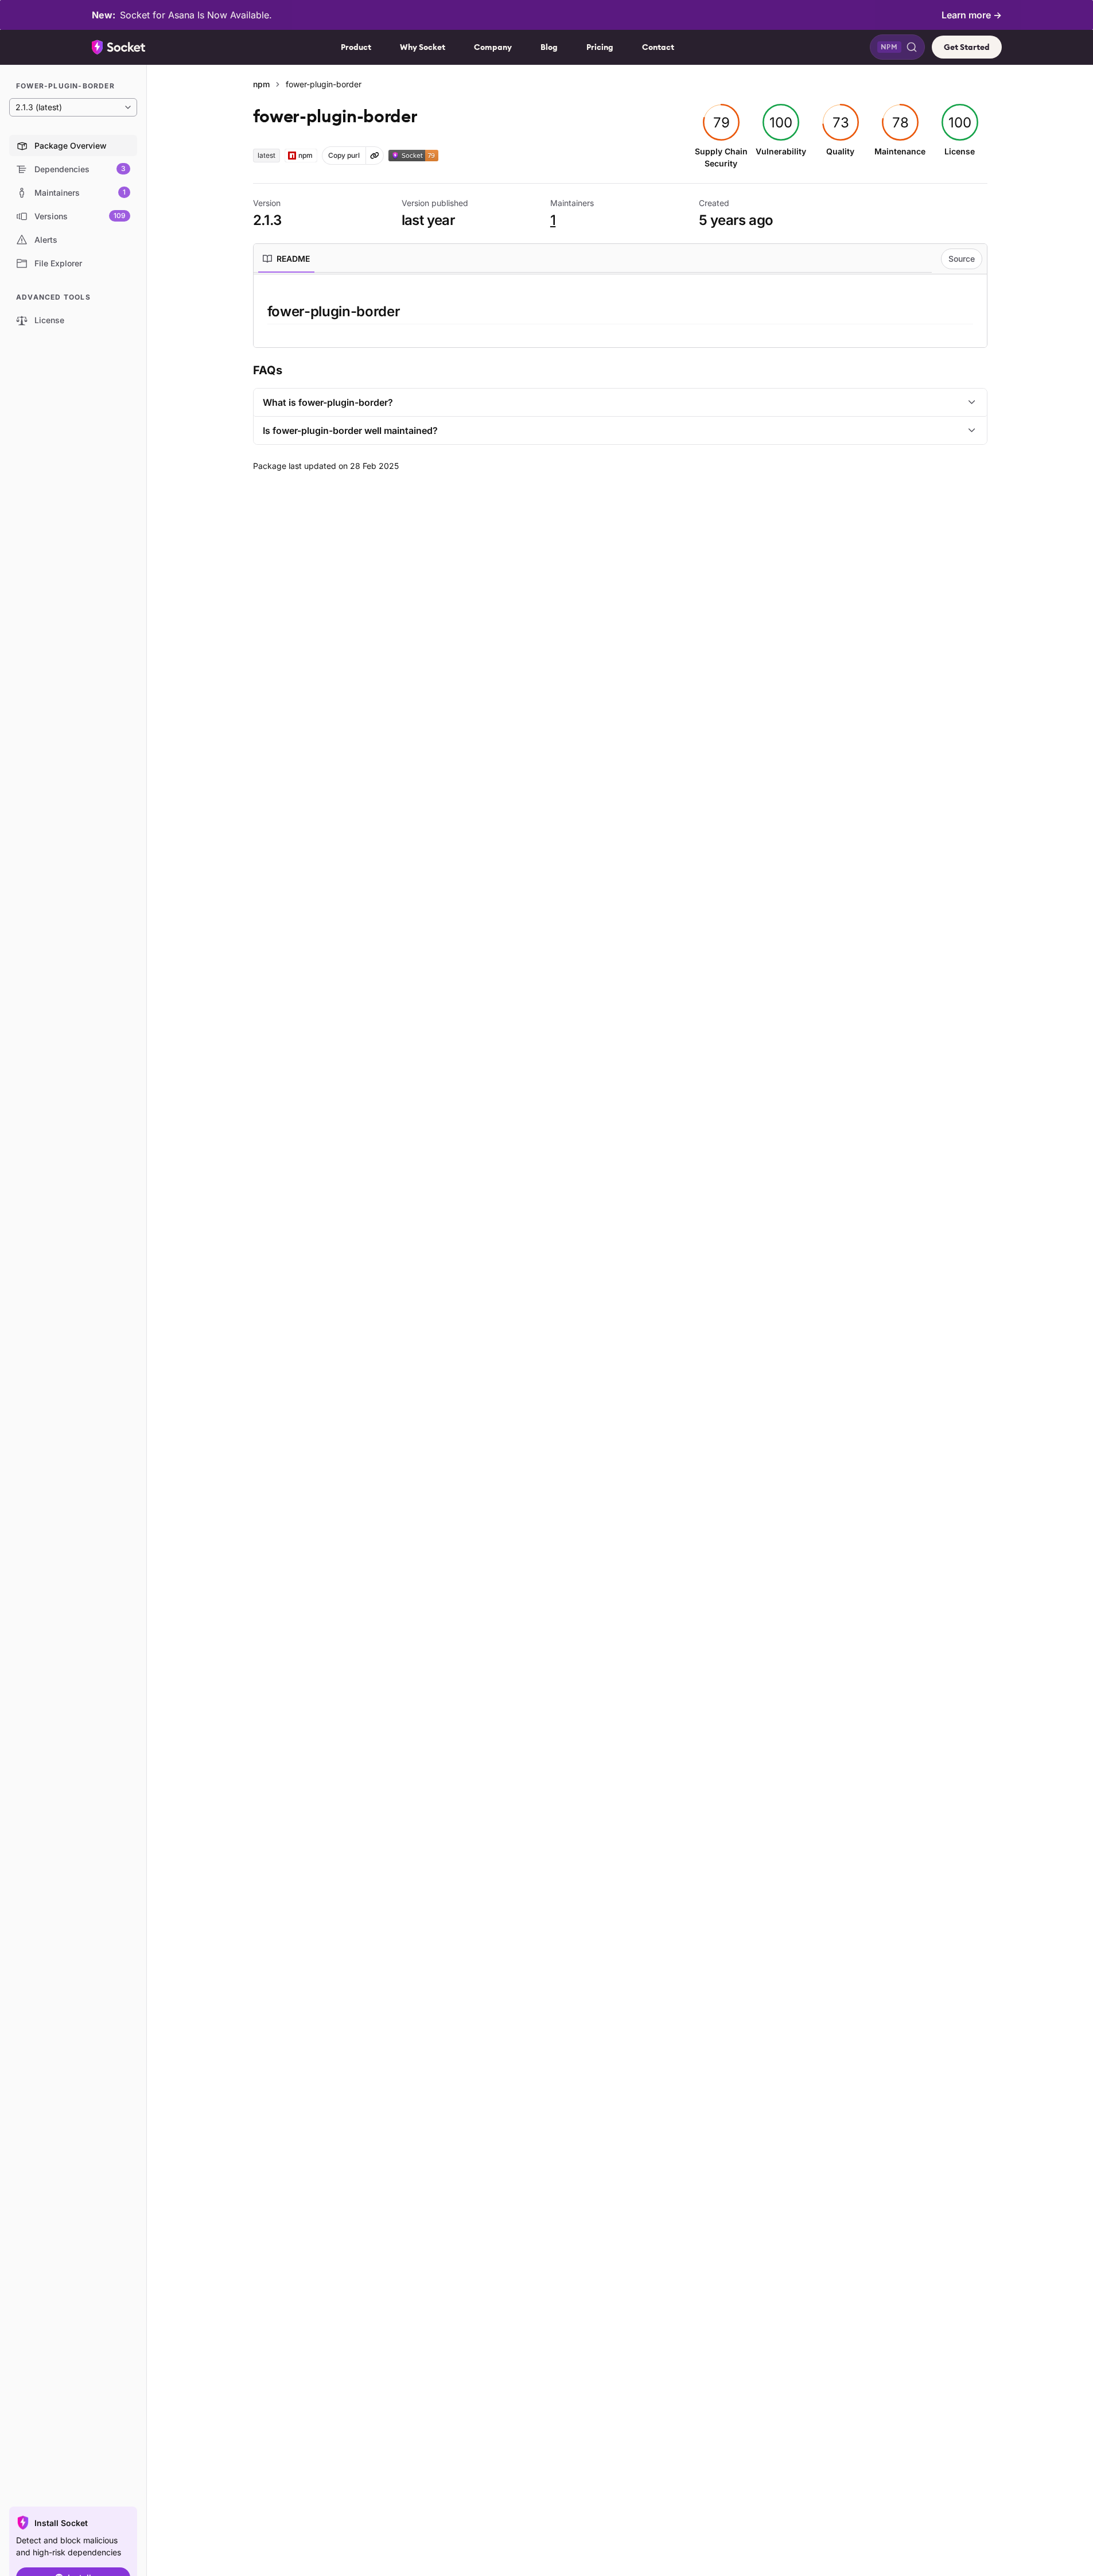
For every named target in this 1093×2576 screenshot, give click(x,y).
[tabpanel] (620, 313)
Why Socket (423, 47)
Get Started (967, 47)
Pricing (600, 47)
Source (962, 259)
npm (261, 84)
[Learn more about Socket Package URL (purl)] (375, 156)
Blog (549, 47)
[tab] (286, 259)
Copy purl (344, 155)
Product (356, 47)
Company (493, 47)
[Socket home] (119, 47)
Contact (658, 47)
